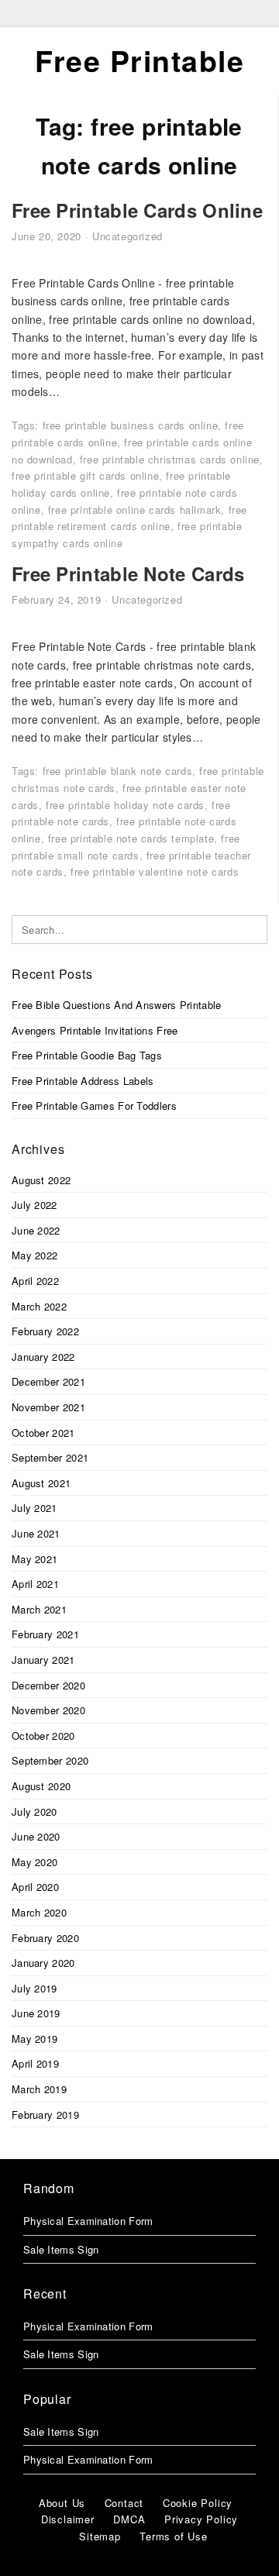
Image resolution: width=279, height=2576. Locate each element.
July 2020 (34, 1811)
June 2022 (36, 1230)
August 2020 (41, 1786)
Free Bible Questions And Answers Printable (117, 1005)
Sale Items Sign (61, 2249)
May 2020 (34, 1862)
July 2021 (34, 1508)
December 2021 (48, 1381)
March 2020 (39, 1912)
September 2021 (50, 1457)
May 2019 (34, 2039)
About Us (62, 2503)
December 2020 (48, 1685)
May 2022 (34, 1255)
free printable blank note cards (118, 771)
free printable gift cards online (85, 475)
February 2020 (45, 1938)
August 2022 (41, 1180)
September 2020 (50, 1760)
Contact (124, 2503)
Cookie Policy (198, 2503)
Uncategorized (127, 236)
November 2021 (48, 1407)
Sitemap (100, 2536)
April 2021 (35, 1584)
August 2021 (41, 1483)
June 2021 (36, 1533)
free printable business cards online (131, 425)
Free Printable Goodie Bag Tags (87, 1055)
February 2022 (45, 1331)
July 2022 (34, 1205)
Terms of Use (174, 2536)
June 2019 (36, 2013)
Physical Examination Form (88, 2221)
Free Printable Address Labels (83, 1081)
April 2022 (35, 1281)
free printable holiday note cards (125, 805)
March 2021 (39, 1609)
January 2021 (43, 1660)
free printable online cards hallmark (135, 510)
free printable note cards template (131, 838)
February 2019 (45, 2115)
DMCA (129, 2519)
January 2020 (43, 1963)
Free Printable (139, 60)
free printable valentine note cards (155, 871)
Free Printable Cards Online (137, 210)
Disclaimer (68, 2519)
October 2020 (43, 1736)
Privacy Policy (201, 2519)
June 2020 (36, 1836)
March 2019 (39, 2089)
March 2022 (39, 1306)
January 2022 (43, 1357)
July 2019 (34, 1988)
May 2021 (34, 1559)
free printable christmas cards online (170, 459)
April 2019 (35, 2063)
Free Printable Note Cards (128, 573)
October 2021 (43, 1433)
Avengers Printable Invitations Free (95, 1030)
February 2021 (45, 1634)
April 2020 (35, 1887)
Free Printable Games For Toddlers (94, 1105)
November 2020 (48, 1710)
